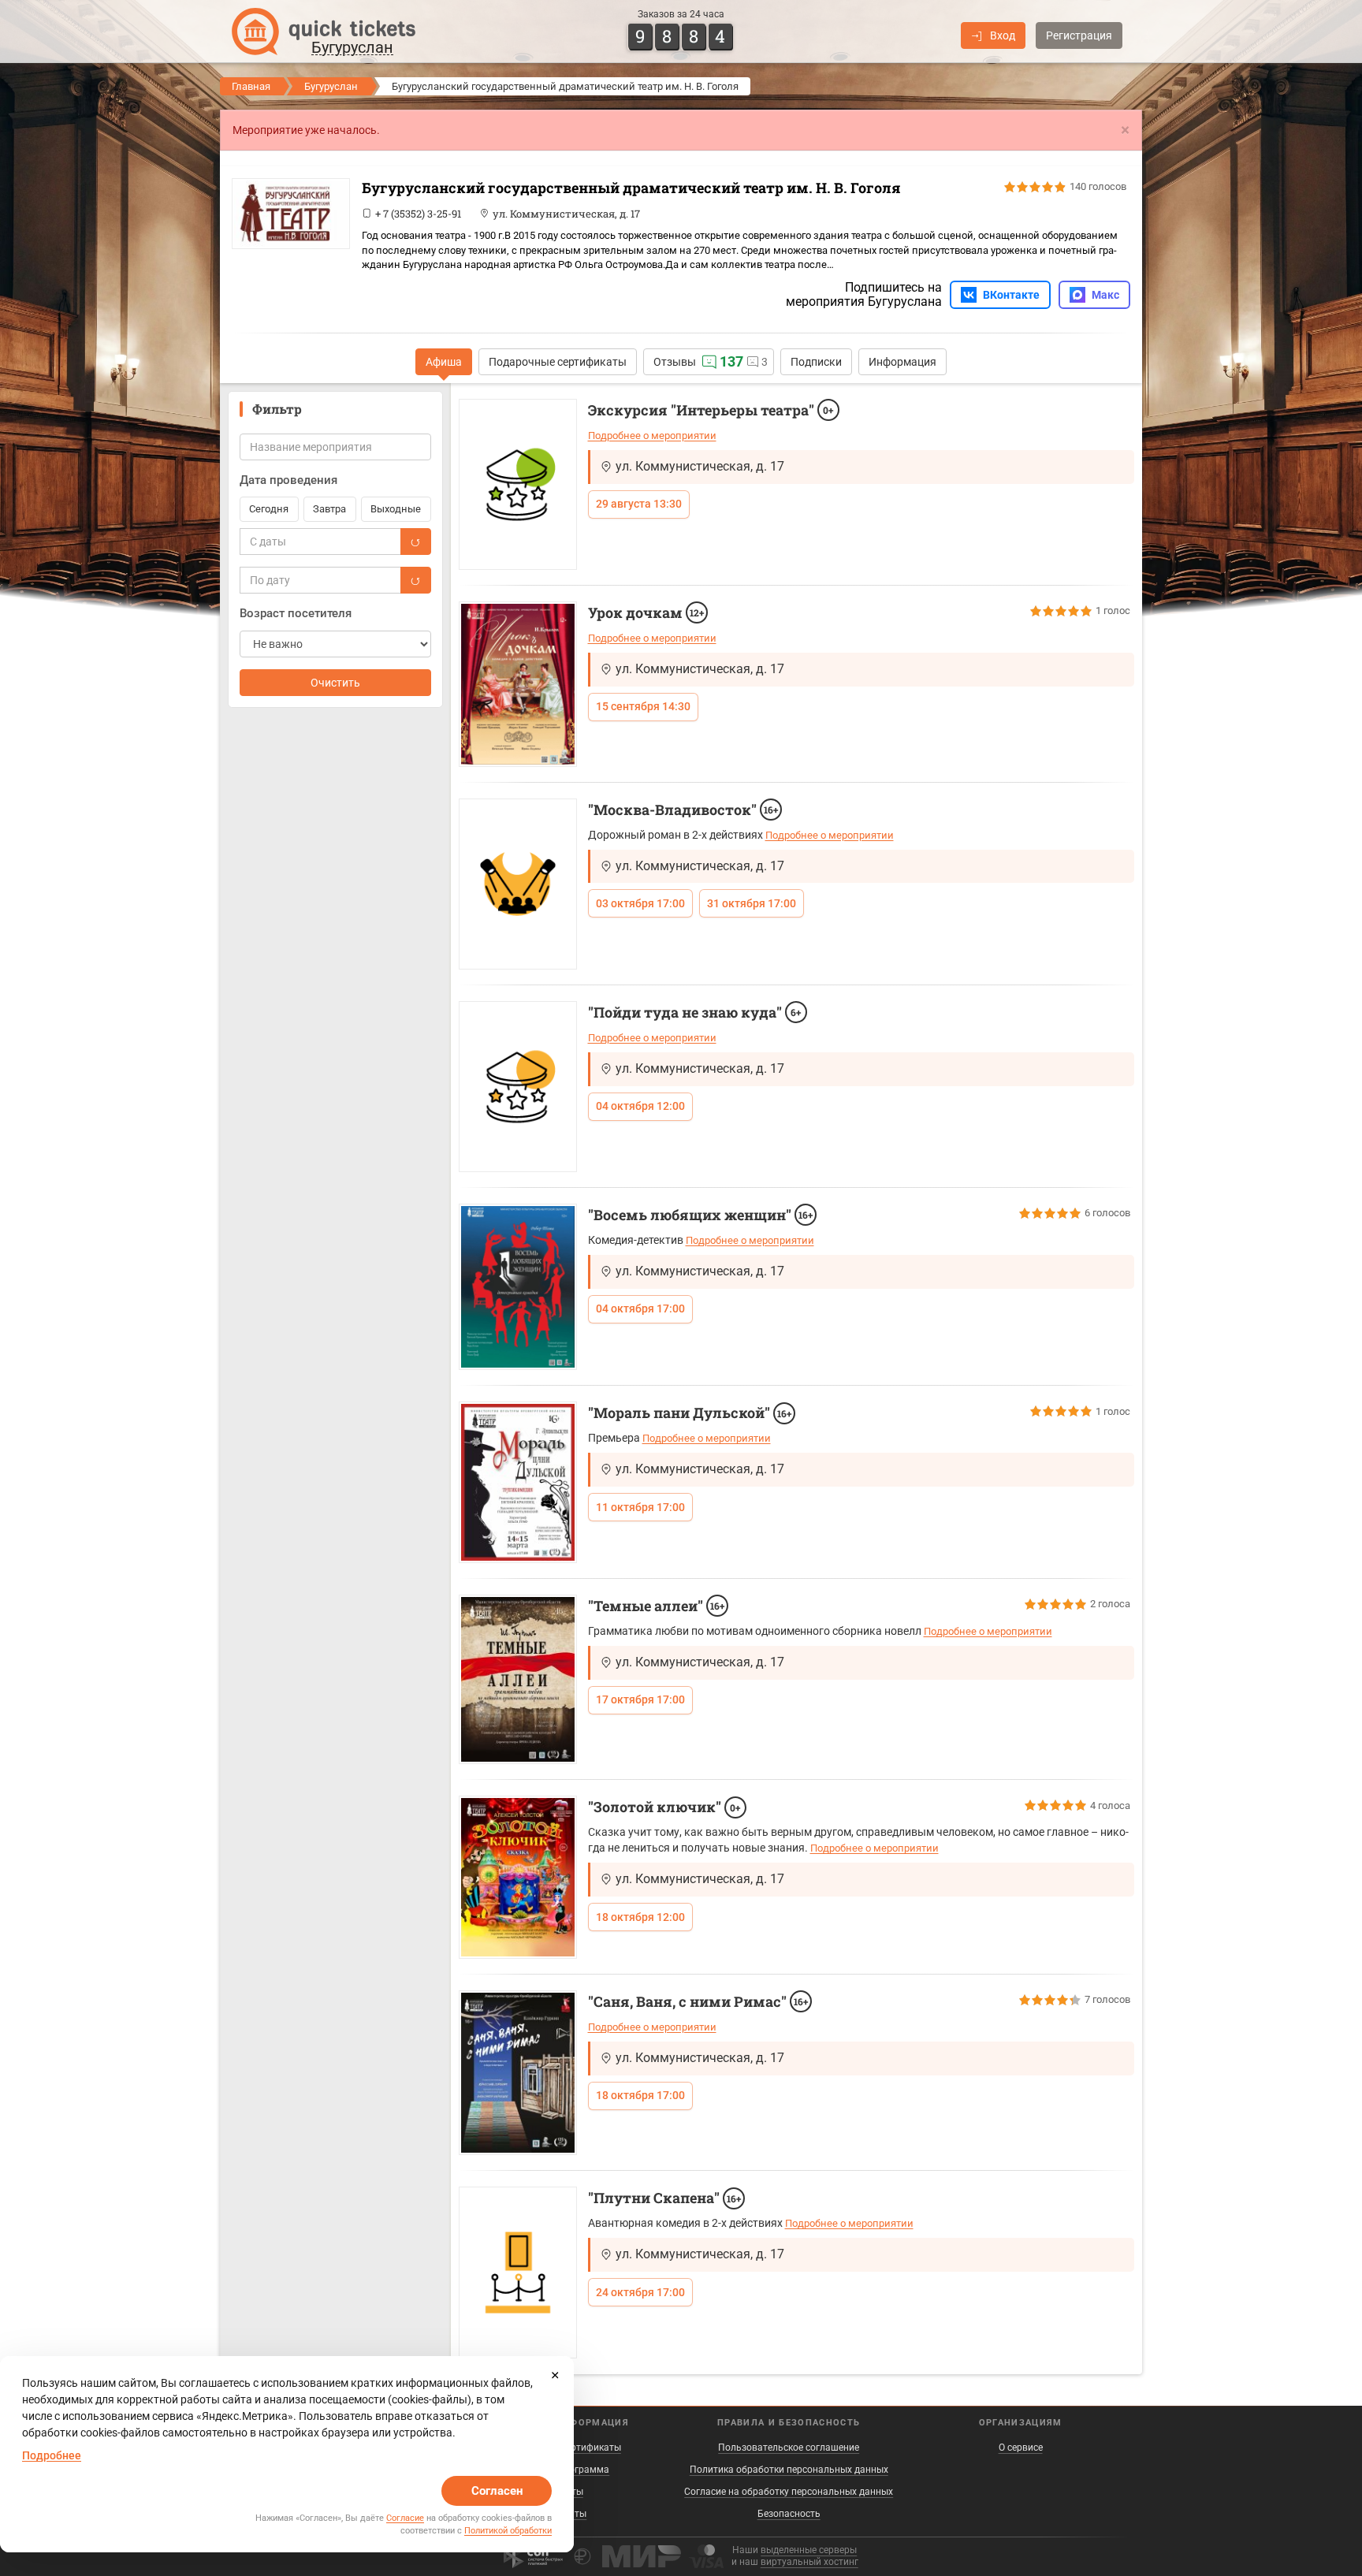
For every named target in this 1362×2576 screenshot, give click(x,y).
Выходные (396, 509)
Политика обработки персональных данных (789, 2470)
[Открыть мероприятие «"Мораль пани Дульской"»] (518, 1482)
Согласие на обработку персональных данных (789, 2492)
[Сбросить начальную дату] (415, 542)
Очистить (335, 683)
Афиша (444, 362)
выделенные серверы (809, 2550)
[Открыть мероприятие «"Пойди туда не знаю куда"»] (518, 1087)
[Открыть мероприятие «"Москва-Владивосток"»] (518, 884)
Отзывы (675, 362)
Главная (251, 86)
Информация (902, 362)
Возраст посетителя (296, 613)
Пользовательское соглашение (789, 2448)
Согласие (405, 2518)
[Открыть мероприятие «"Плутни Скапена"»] (518, 2272)
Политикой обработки (508, 2531)
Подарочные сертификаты (558, 362)
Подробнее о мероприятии (652, 436)
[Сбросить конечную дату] (415, 580)
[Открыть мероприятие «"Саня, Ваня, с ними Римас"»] (518, 2073)
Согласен (497, 2491)
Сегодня (269, 509)
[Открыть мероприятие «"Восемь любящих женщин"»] (518, 1287)
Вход (1003, 35)
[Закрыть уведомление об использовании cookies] (555, 2375)
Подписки (816, 362)
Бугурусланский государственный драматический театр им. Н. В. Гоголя (631, 188)
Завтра (329, 509)
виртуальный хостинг (809, 2562)
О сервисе (1021, 2448)
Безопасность (789, 2514)
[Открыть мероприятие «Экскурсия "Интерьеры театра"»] (518, 484)
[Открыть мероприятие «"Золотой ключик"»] (518, 1877)
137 (731, 361)
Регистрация (1079, 35)
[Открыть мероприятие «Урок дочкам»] (518, 684)
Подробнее (52, 2455)
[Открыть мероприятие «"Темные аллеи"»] (518, 1679)
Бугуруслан (331, 86)
